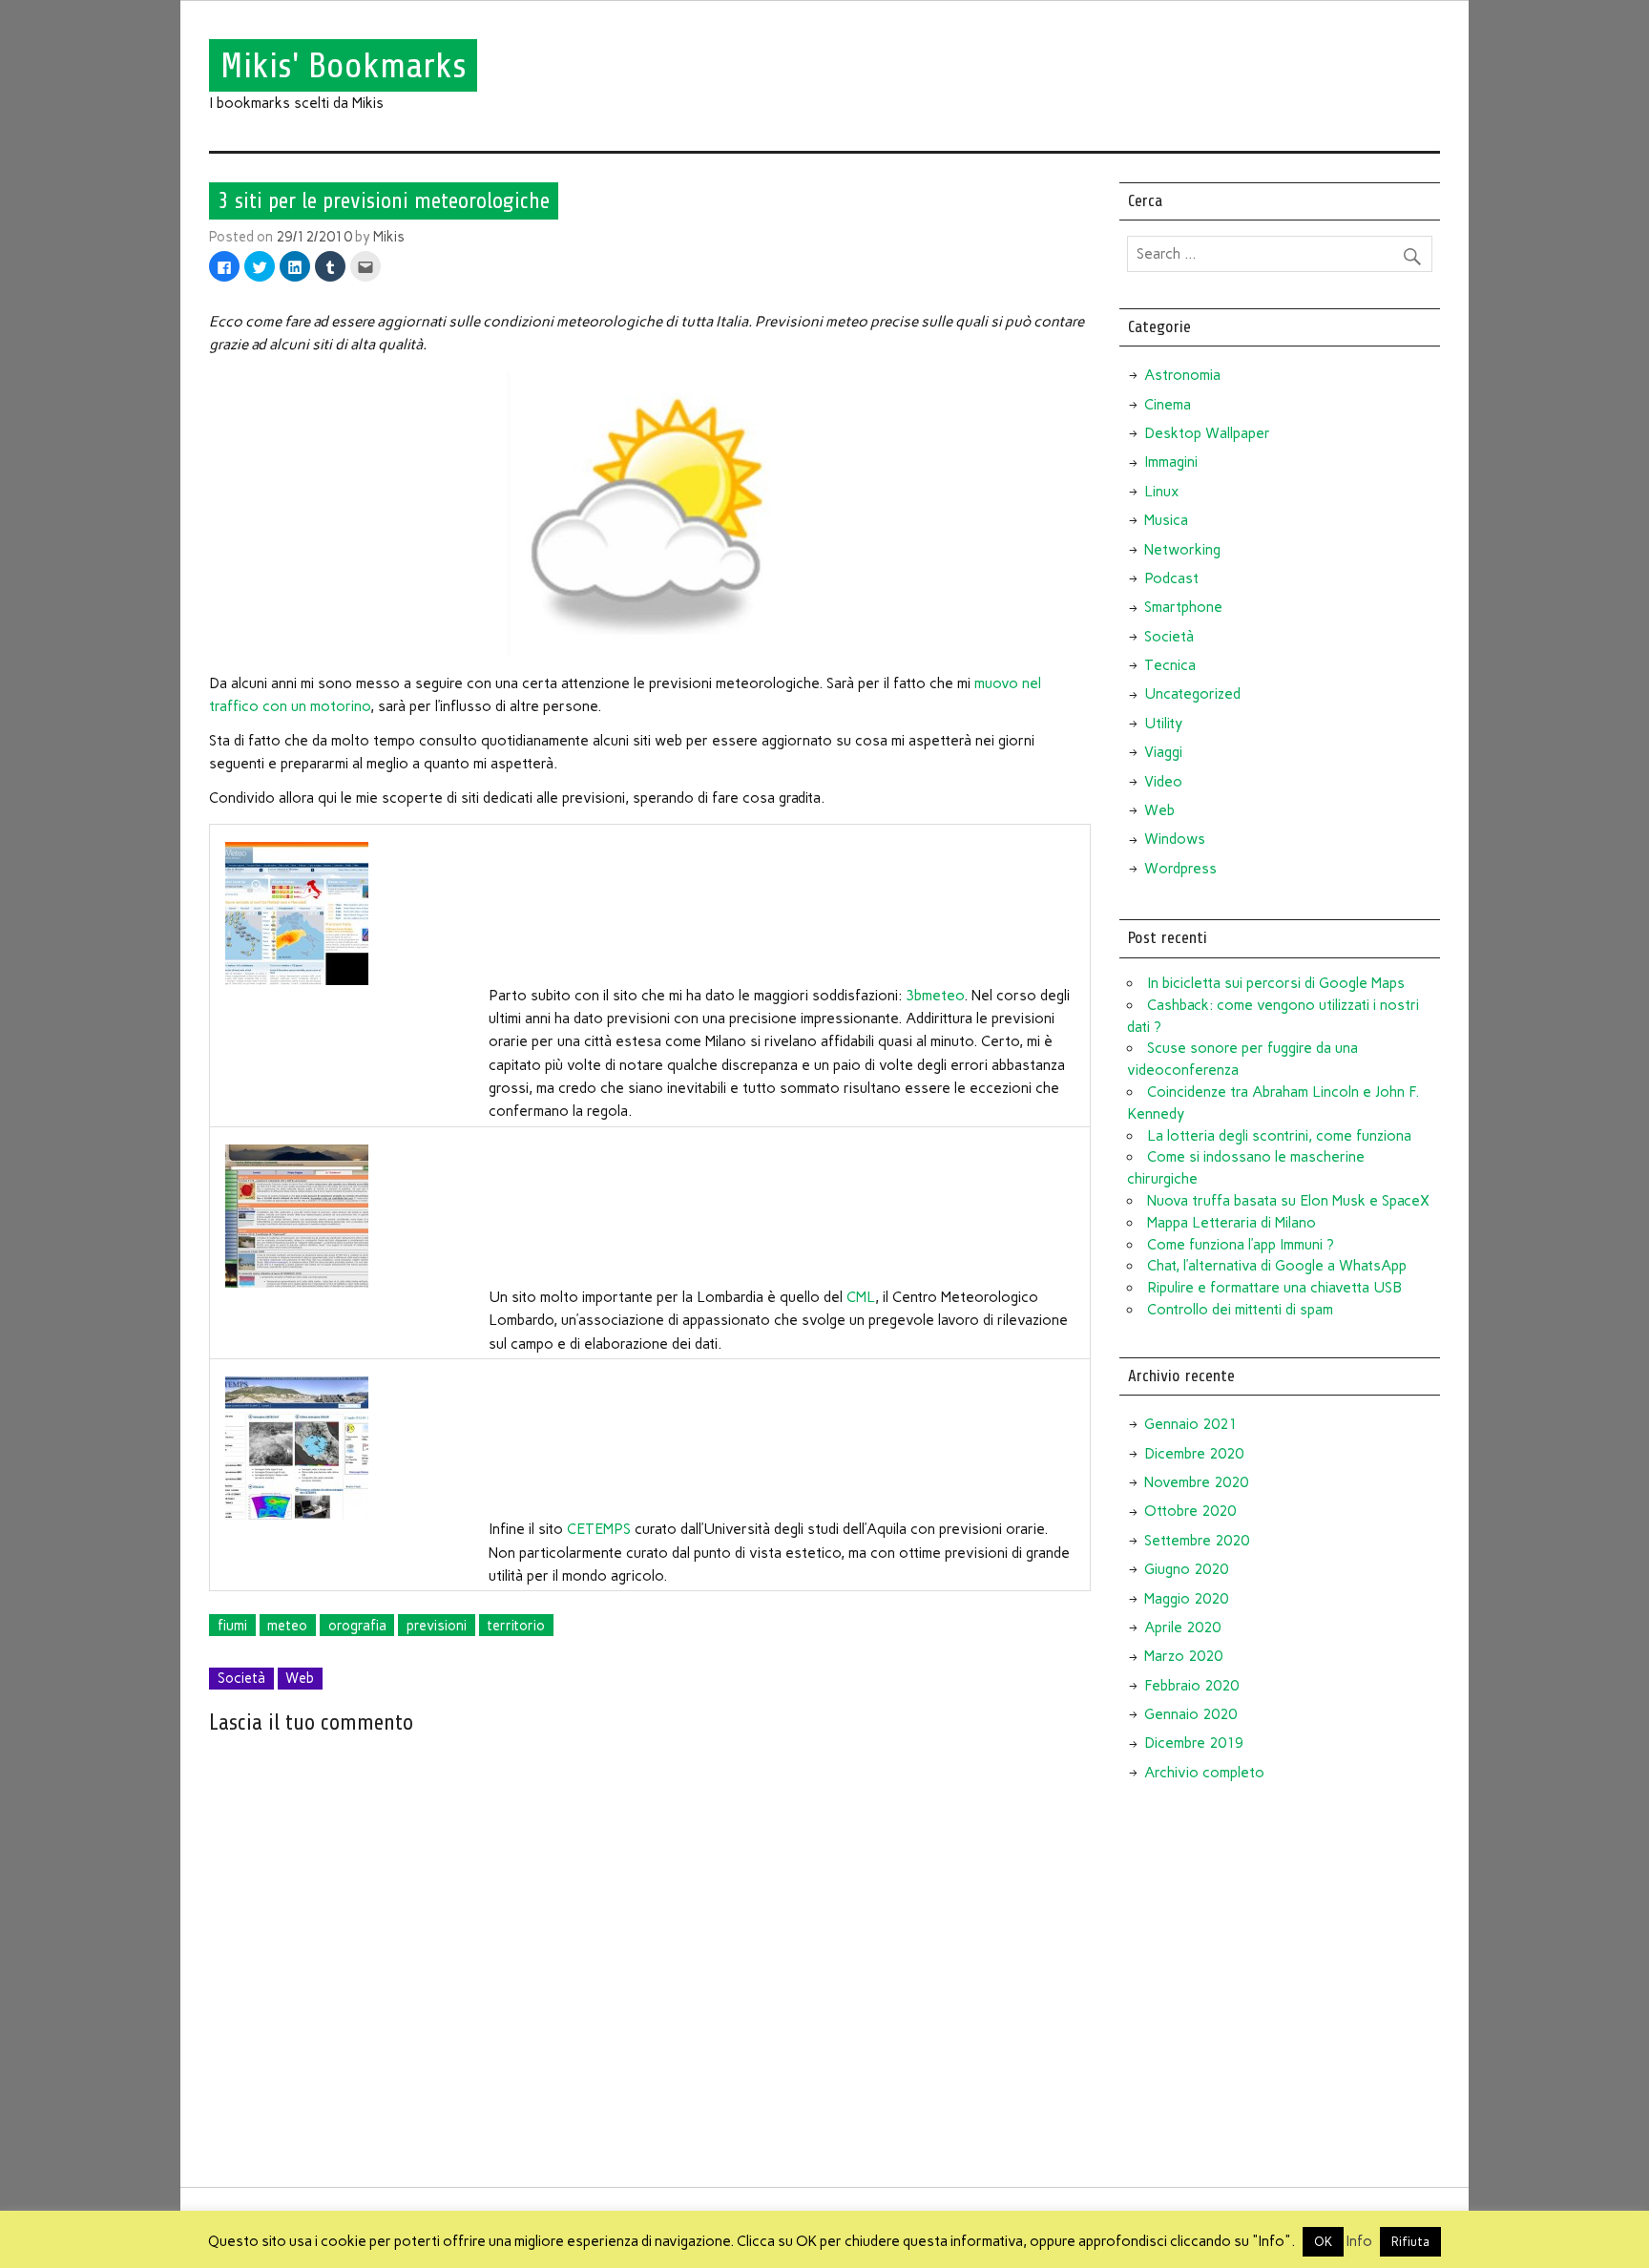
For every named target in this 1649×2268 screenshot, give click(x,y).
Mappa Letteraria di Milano (1232, 1223)
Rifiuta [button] (1410, 2242)
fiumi (232, 1626)
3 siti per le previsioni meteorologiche (384, 200)
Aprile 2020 (1182, 1627)
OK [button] (1323, 2242)
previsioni (437, 1626)
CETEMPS (599, 1529)
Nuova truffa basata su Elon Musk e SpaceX (1288, 1201)
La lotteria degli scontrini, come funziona (1279, 1136)
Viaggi (1163, 752)
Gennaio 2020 (1190, 1714)
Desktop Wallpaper (1207, 433)
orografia (357, 1626)
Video (1163, 782)
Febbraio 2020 (1191, 1686)
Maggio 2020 (1186, 1599)
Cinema (1168, 405)
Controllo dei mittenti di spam (1240, 1310)
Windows (1175, 839)
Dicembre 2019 (1194, 1743)
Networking (1182, 550)
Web (300, 1678)
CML (861, 1297)
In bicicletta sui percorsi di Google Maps (1276, 983)
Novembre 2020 (1196, 1482)
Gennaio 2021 (1190, 1424)
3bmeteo (935, 996)
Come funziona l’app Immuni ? (1241, 1245)
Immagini (1171, 462)
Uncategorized (1192, 694)
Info (1359, 2241)
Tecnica (1170, 665)
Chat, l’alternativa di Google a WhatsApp (1277, 1266)
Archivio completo (1204, 1773)
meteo (287, 1626)
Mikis (389, 237)
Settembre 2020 (1197, 1541)
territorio (516, 1626)
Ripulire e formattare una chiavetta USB (1274, 1288)
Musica (1166, 520)
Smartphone (1183, 607)
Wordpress (1180, 869)
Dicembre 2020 (1194, 1454)
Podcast (1171, 578)
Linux (1161, 492)
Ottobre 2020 (1190, 1511)
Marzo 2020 (1183, 1656)
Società (241, 1678)
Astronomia (1182, 375)
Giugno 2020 (1186, 1569)
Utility (1163, 724)
